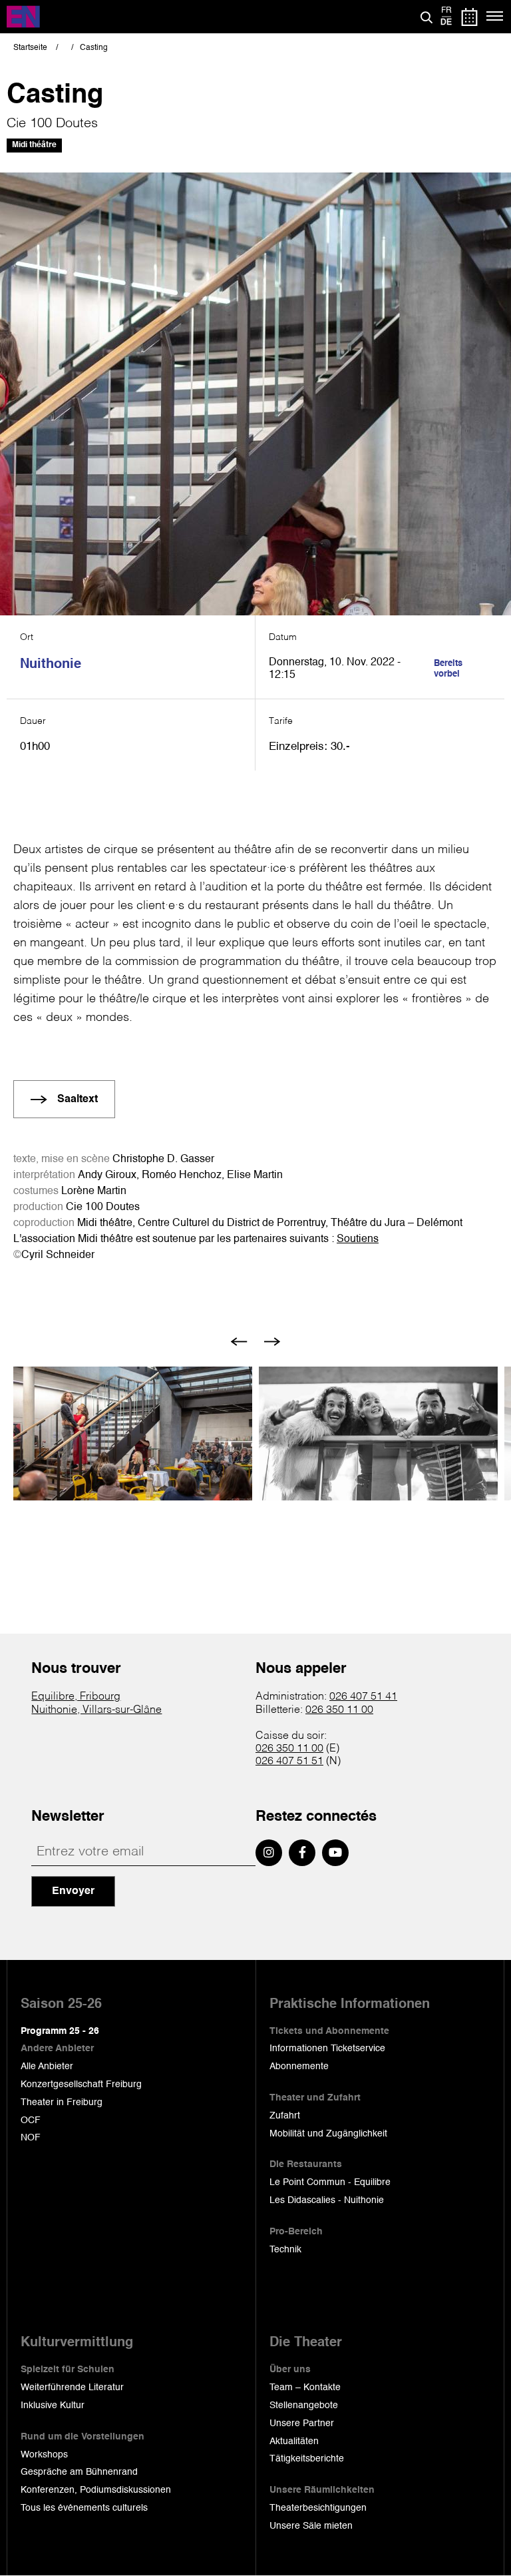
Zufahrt (285, 2116)
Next (272, 1342)
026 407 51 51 (289, 1762)
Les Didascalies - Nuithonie (327, 2200)
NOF (31, 2138)
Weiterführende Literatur (72, 2388)
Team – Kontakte (305, 2388)
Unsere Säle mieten (311, 2526)
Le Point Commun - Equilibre (330, 2182)
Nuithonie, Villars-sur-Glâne (96, 1710)
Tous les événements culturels (84, 2508)
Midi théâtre (34, 145)
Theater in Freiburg (62, 2102)
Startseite (30, 48)
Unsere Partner (302, 2423)
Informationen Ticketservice (327, 2049)
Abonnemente (299, 2067)
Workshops (44, 2455)
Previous (239, 1342)
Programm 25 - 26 (60, 2031)
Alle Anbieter (47, 2067)
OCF (31, 2120)
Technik (285, 2250)
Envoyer (73, 1891)
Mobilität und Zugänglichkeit (328, 2134)
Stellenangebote (304, 2406)
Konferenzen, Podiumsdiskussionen (96, 2490)
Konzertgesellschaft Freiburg (81, 2085)
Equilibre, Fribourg (76, 1697)
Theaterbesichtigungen (318, 2508)
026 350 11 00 (339, 1710)
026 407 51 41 (363, 1697)
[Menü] (495, 17)
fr (446, 11)
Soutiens (358, 1239)
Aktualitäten (294, 2441)
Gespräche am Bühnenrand (79, 2472)
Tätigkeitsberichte (307, 2459)
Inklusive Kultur (53, 2406)
